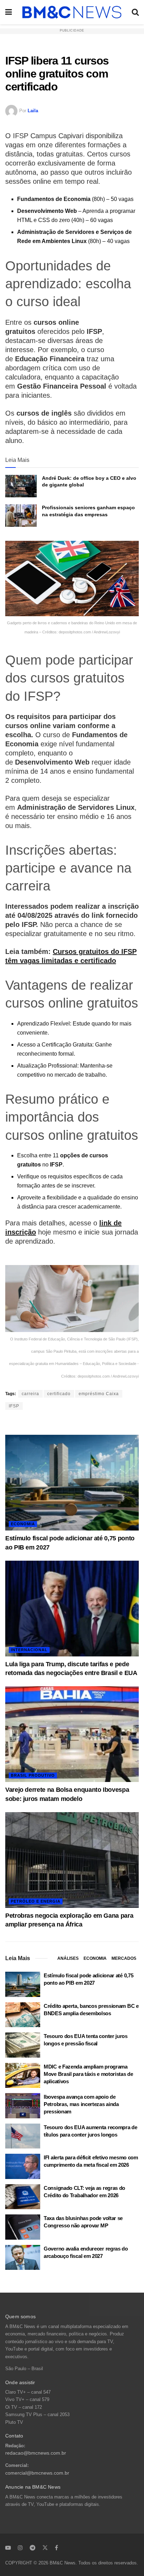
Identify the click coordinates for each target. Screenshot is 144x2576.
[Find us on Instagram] (20, 2548)
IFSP (14, 1406)
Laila (33, 111)
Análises (68, 1958)
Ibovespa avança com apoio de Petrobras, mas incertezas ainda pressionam (81, 2104)
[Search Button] (135, 12)
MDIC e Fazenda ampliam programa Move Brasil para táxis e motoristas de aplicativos (88, 2074)
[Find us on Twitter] (45, 2548)
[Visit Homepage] (72, 12)
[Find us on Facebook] (56, 2548)
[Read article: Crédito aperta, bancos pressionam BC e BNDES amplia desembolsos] (23, 2015)
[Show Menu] (9, 12)
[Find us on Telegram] (33, 2548)
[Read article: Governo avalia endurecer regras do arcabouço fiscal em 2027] (23, 2258)
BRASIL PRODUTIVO (33, 1775)
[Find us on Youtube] (8, 2548)
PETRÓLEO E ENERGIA (36, 1901)
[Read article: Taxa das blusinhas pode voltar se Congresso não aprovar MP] (23, 2227)
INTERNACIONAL (29, 1650)
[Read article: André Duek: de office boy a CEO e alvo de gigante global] (21, 486)
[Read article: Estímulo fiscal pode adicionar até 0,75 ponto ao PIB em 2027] (72, 1483)
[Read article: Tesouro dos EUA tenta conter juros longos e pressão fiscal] (23, 2045)
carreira (30, 1394)
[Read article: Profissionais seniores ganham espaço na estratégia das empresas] (21, 516)
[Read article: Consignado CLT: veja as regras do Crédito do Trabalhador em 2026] (23, 2197)
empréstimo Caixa (99, 1394)
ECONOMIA (23, 1524)
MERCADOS (124, 1958)
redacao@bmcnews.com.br (36, 2453)
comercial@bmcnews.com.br (37, 2473)
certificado (59, 1394)
